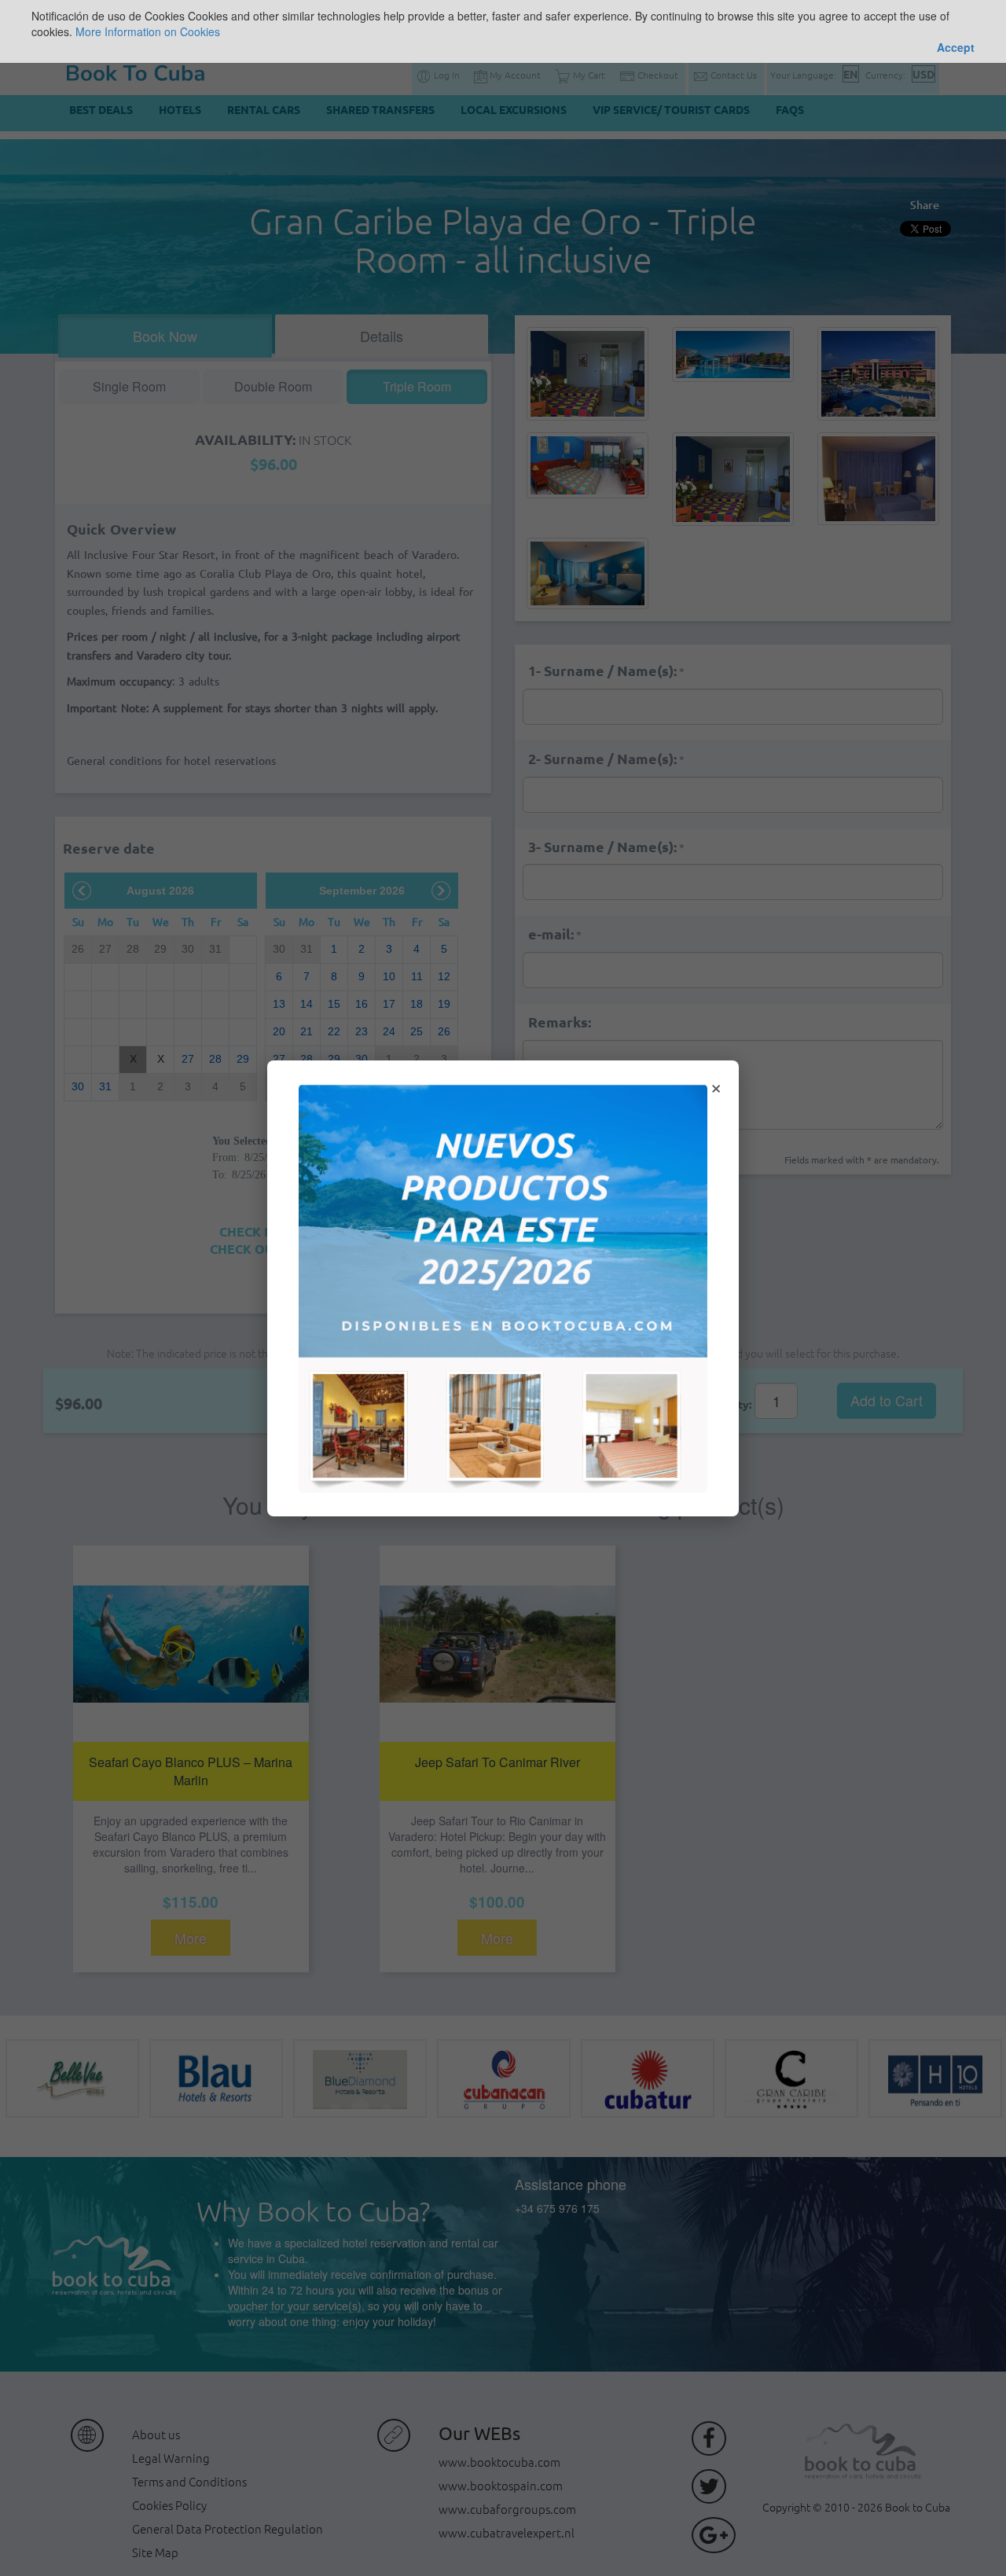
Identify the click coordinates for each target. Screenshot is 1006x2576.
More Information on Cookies (148, 31)
